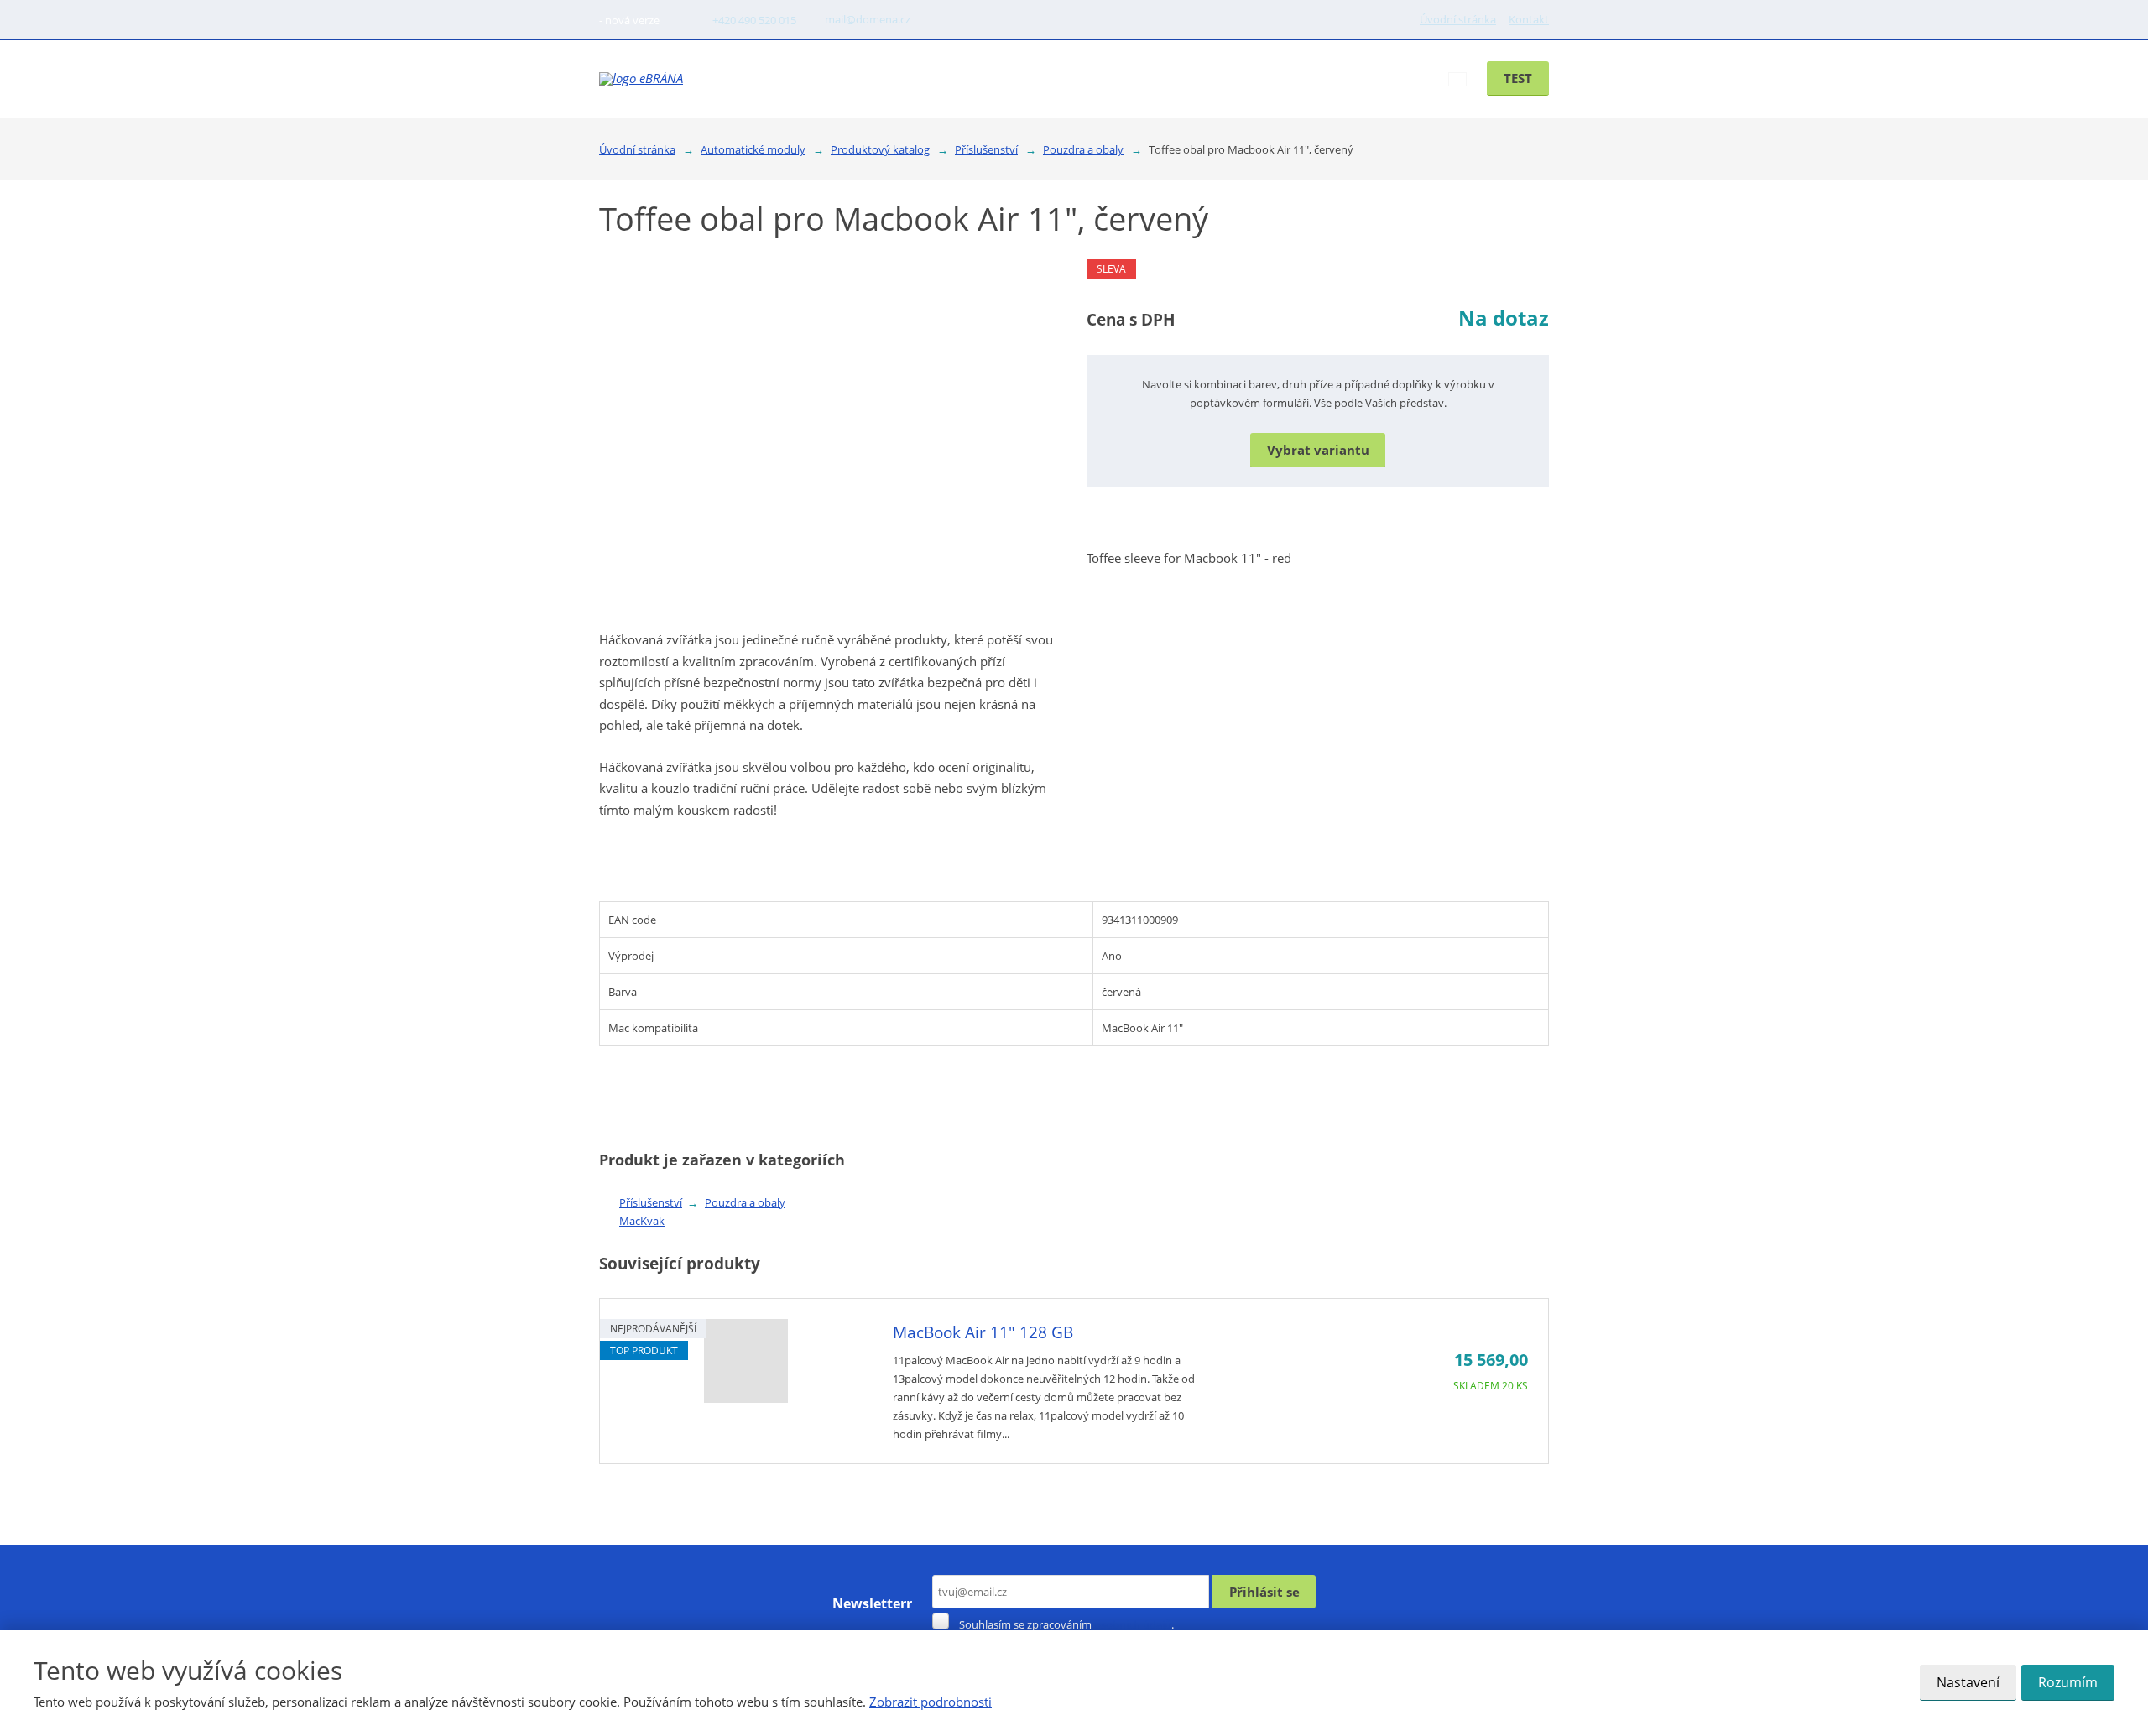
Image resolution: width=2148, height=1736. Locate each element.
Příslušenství (651, 1202)
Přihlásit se (1264, 1592)
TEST (1518, 78)
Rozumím (2068, 1682)
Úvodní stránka (1458, 19)
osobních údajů (1133, 1624)
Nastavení (1968, 1682)
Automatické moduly (1069, 78)
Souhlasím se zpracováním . (1066, 1624)
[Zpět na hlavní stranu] (641, 79)
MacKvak (642, 1221)
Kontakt (1529, 19)
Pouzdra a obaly (745, 1202)
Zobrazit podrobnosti (931, 1702)
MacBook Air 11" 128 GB (983, 1332)
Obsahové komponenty (907, 78)
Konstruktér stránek (1220, 78)
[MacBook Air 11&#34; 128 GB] (746, 1398)
